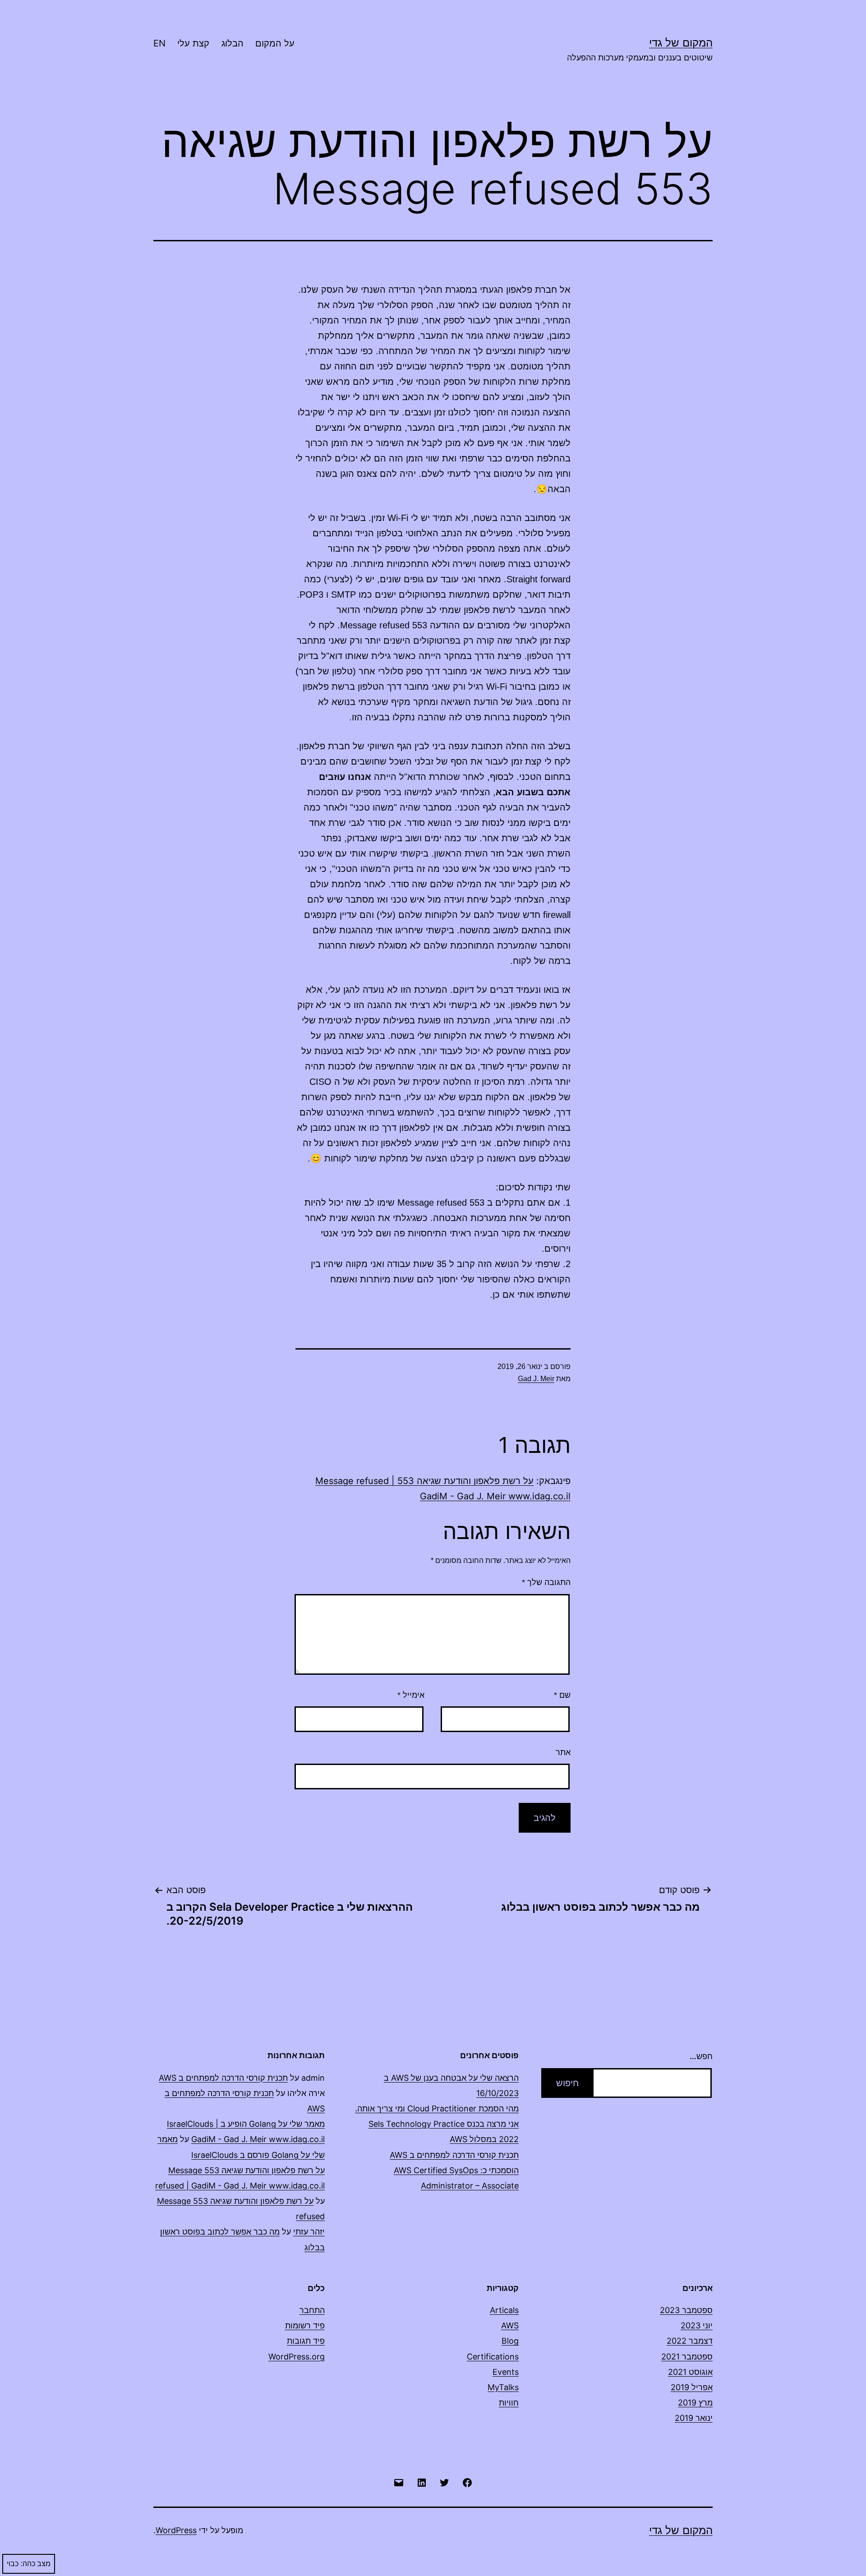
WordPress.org (297, 2357)
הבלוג (233, 43)
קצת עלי (193, 43)
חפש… (701, 2056)
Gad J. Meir (536, 1379)
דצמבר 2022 (690, 2341)
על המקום (275, 43)
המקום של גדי (681, 43)
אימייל (411, 1695)
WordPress (176, 2530)
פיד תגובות (306, 2341)
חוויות (509, 2403)
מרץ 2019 (695, 2403)
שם (562, 1695)
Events (506, 2372)
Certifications (493, 2357)
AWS (510, 2325)
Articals (504, 2310)
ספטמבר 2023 (686, 2310)
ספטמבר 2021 (687, 2357)
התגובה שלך (546, 1582)
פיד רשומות (305, 2325)
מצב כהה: (36, 2564)
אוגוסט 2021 (690, 2372)
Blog (510, 2341)
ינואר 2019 (694, 2418)
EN (159, 43)
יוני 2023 (697, 2325)
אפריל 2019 (692, 2387)
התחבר (312, 2310)
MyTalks (503, 2387)
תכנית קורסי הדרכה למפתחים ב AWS (454, 2155)
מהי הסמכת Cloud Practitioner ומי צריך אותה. (437, 2108)
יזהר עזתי (309, 2232)
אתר (563, 1752)
